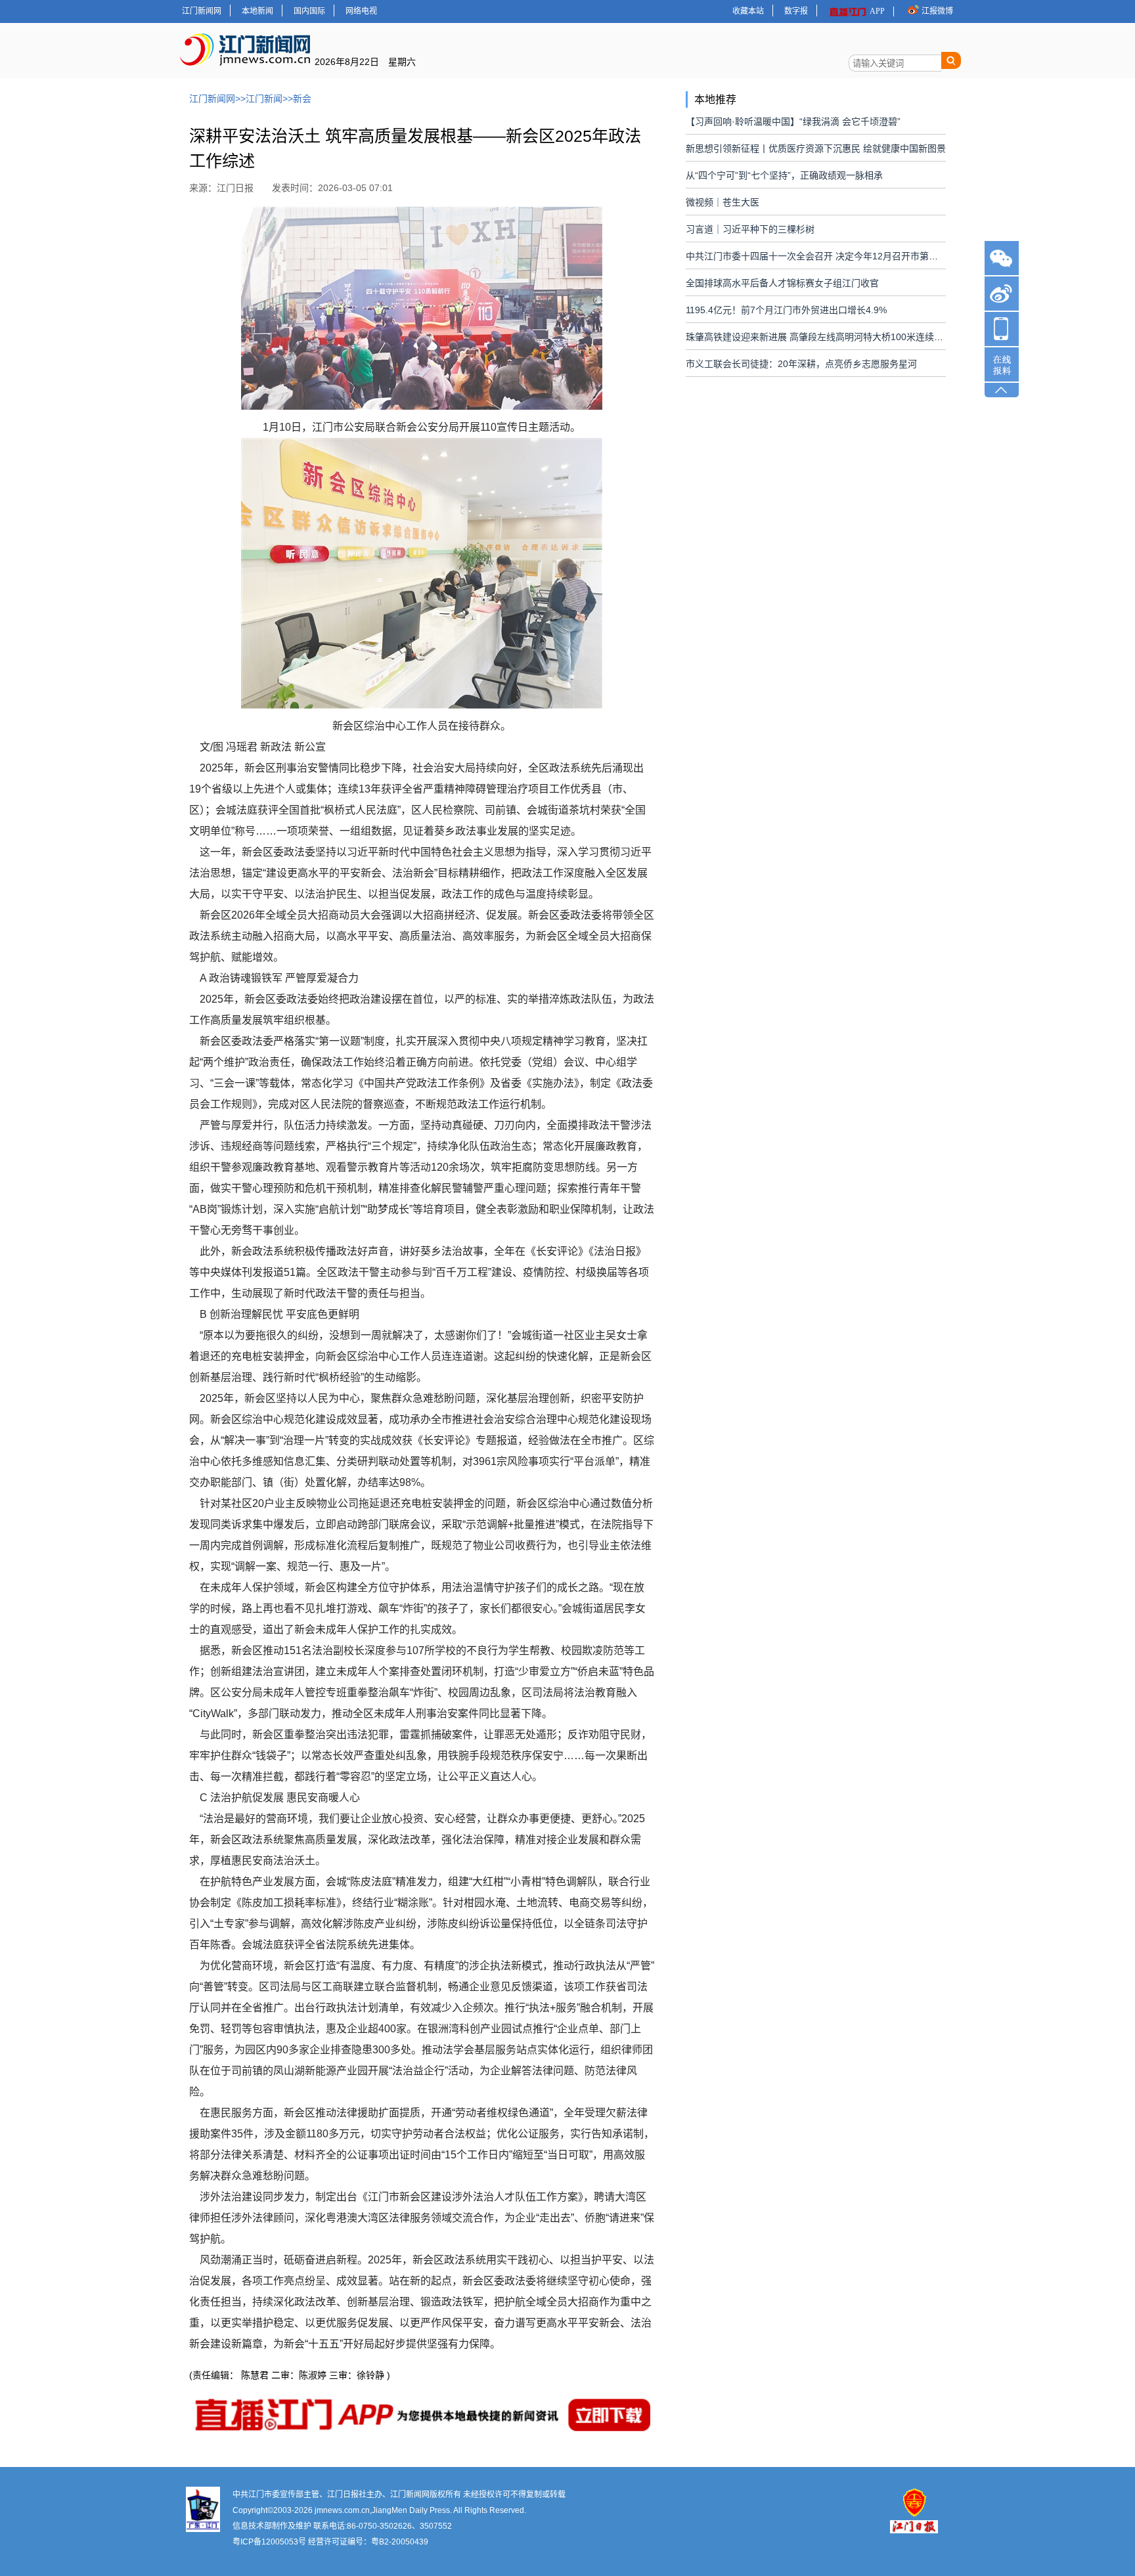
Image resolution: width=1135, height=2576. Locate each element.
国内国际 (309, 11)
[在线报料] (1002, 364)
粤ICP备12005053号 (269, 2542)
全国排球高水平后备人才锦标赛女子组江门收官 (782, 283)
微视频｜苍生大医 (723, 202)
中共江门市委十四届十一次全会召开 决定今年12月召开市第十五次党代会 (835, 256)
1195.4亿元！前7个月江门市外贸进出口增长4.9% (786, 310)
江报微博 (937, 11)
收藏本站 (748, 11)
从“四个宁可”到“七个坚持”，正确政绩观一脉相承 (784, 175)
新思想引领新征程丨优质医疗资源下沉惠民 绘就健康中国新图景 (816, 148)
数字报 (796, 11)
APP (877, 11)
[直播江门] (1002, 330)
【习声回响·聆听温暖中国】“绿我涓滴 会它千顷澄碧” (793, 121)
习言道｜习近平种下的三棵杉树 (750, 229)
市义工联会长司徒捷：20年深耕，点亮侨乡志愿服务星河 (801, 364)
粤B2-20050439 (400, 2542)
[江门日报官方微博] (1002, 294)
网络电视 (361, 11)
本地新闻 (257, 11)
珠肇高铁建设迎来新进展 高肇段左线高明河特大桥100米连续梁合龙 (824, 337)
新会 (302, 98)
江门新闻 (264, 98)
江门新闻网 (202, 11)
